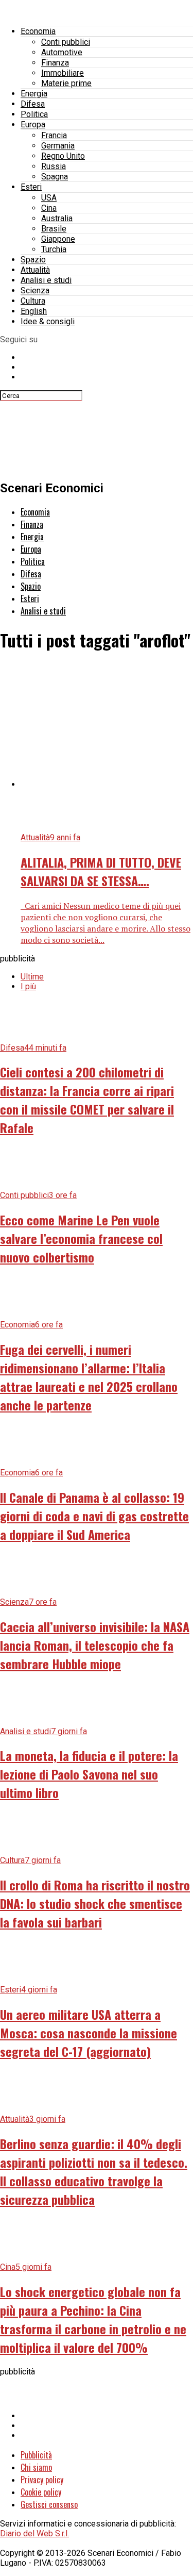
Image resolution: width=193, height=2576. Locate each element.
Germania (58, 146)
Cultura (33, 301)
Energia (34, 94)
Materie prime (66, 83)
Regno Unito (63, 156)
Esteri (31, 187)
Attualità (35, 270)
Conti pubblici (66, 42)
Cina (49, 208)
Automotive (62, 52)
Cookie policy (41, 2492)
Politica (34, 114)
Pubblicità (36, 2455)
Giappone (58, 239)
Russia (54, 166)
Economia (38, 31)
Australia (57, 218)
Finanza (55, 63)
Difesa (33, 104)
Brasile (54, 229)
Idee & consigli (48, 321)
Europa (33, 124)
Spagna (55, 177)
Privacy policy (42, 2480)
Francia (54, 135)
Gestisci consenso (49, 2504)
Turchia (54, 249)
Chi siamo (36, 2467)
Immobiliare (63, 73)
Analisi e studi (46, 280)
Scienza (35, 290)
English (34, 311)
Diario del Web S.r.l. (34, 2533)
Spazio (33, 260)
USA (49, 198)
